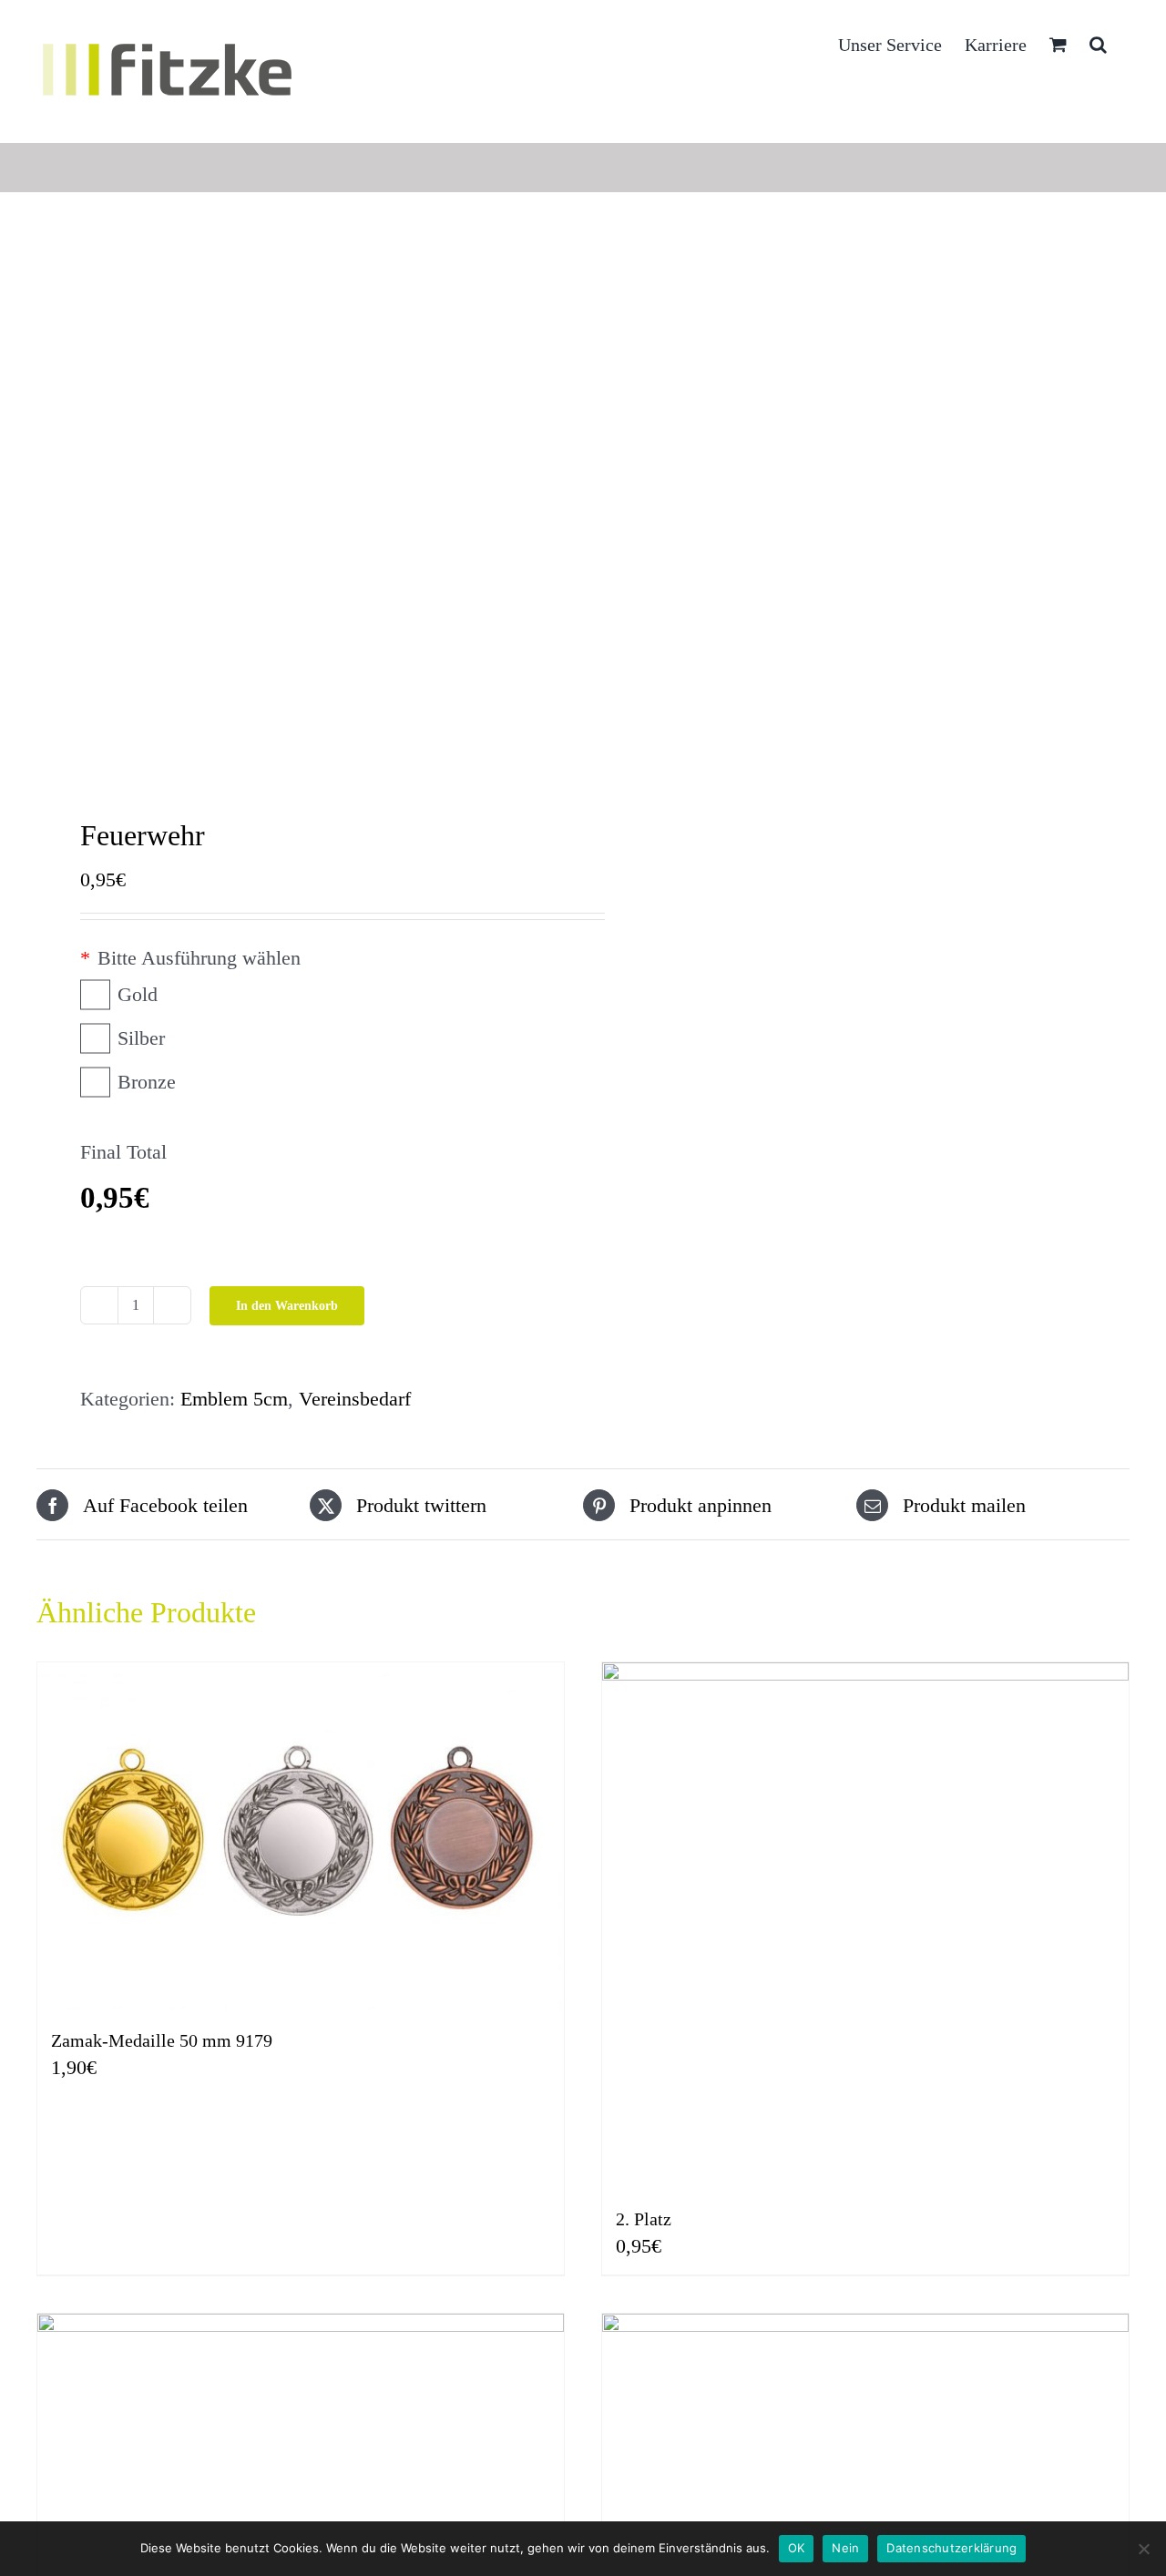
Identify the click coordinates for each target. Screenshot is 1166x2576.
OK (797, 2548)
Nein (845, 2548)
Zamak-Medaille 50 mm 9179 (162, 2040)
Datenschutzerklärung (951, 2548)
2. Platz (644, 2219)
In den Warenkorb (287, 1306)
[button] (1098, 43)
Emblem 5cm (234, 1399)
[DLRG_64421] (299, 509)
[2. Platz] (865, 1926)
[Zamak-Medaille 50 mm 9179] (301, 1836)
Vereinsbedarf (355, 1399)
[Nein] (1143, 2549)
